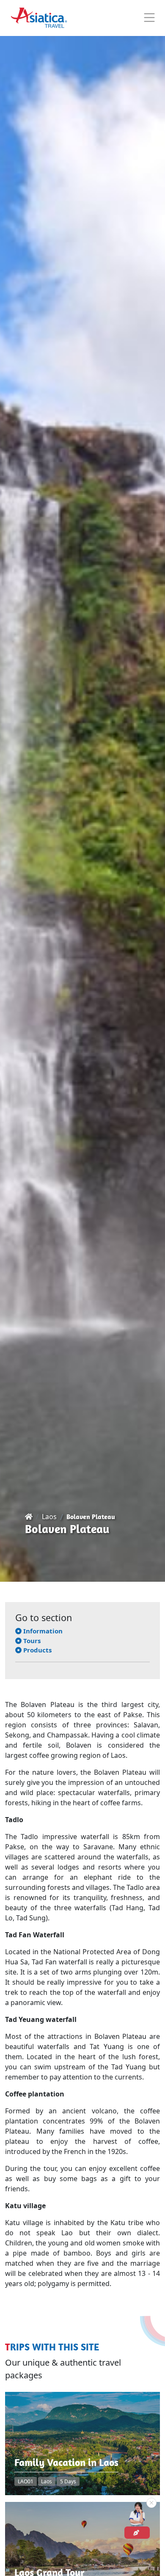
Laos (49, 1517)
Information (42, 1631)
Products (37, 1650)
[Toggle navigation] (149, 18)
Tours (31, 1641)
